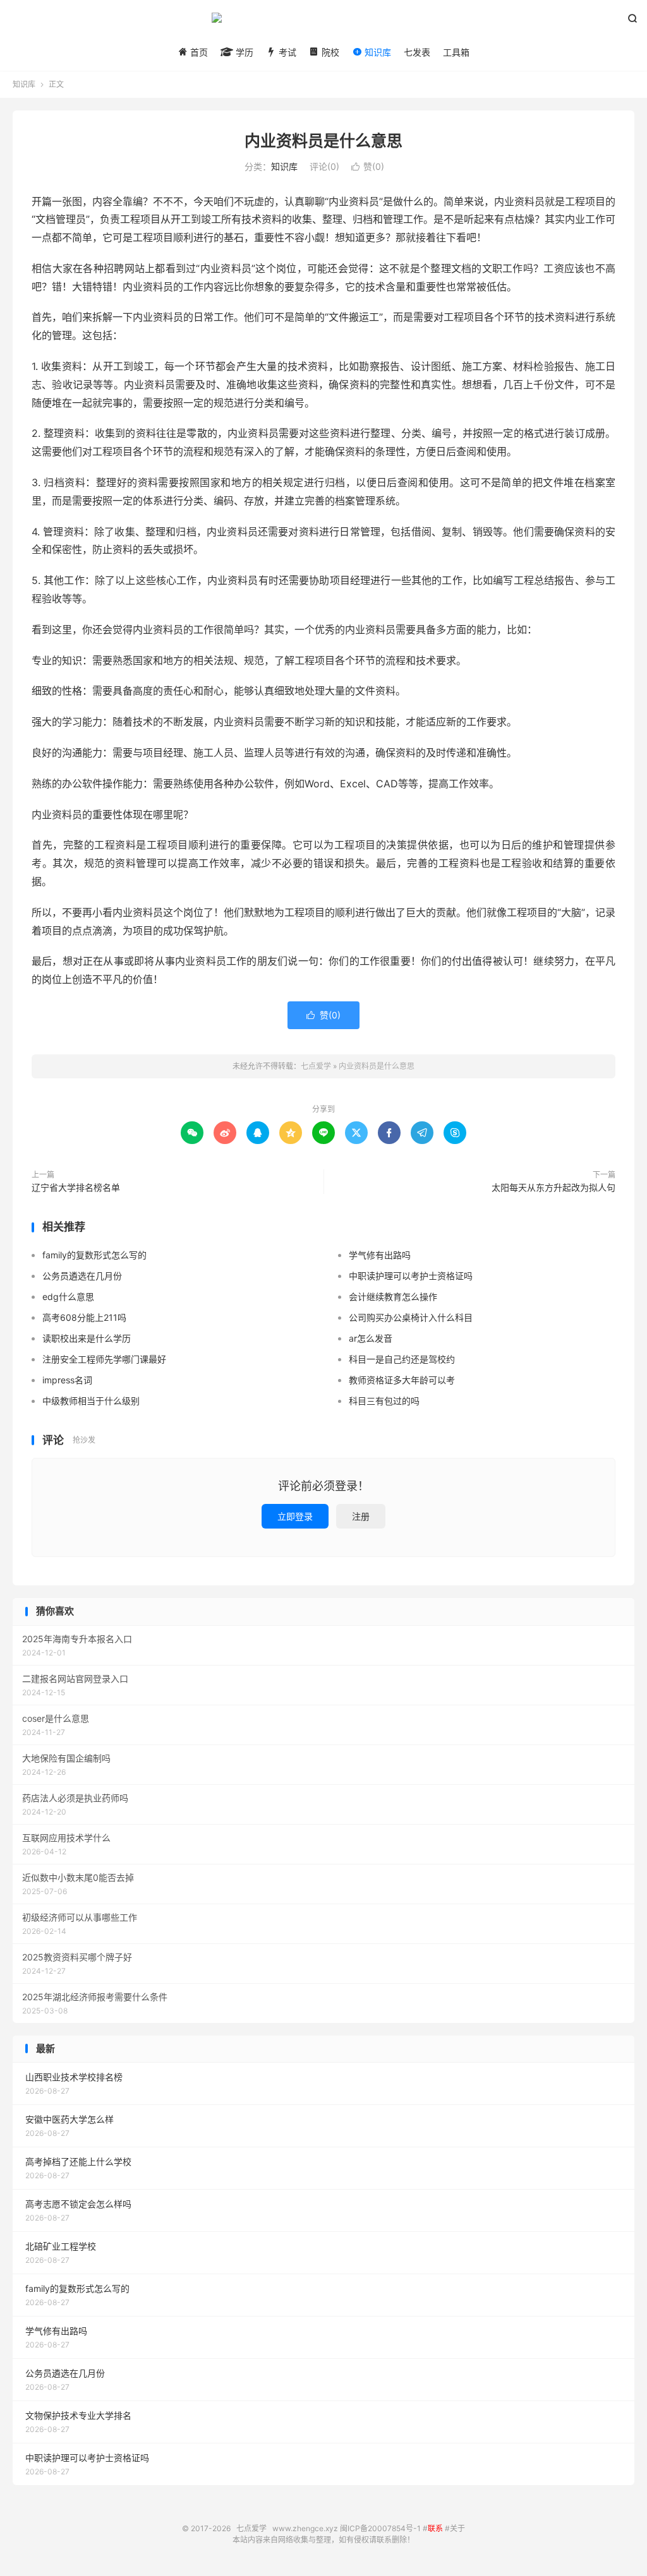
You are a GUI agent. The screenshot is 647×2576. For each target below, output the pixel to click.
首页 (198, 52)
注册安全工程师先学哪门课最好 (104, 1359)
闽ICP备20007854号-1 (380, 2528)
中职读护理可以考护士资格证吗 (411, 1276)
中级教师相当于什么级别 (91, 1401)
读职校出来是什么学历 (87, 1338)
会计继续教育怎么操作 (393, 1297)
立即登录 (295, 1516)
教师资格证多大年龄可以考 (402, 1380)
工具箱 (456, 52)
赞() (368, 166)
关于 (457, 2528)
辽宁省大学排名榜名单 (76, 1187)
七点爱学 (323, 23)
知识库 (377, 52)
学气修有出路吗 (380, 1255)
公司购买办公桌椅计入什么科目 (411, 1317)
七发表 (417, 52)
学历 (243, 52)
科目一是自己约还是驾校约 (402, 1359)
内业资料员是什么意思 (323, 141)
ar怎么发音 (371, 1338)
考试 (286, 52)
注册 (361, 1516)
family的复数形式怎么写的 (94, 1255)
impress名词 (67, 1380)
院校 (329, 52)
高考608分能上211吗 (84, 1317)
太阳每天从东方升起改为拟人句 (553, 1187)
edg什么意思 (68, 1297)
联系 (435, 2528)
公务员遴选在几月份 (82, 1276)
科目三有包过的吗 (384, 1401)
